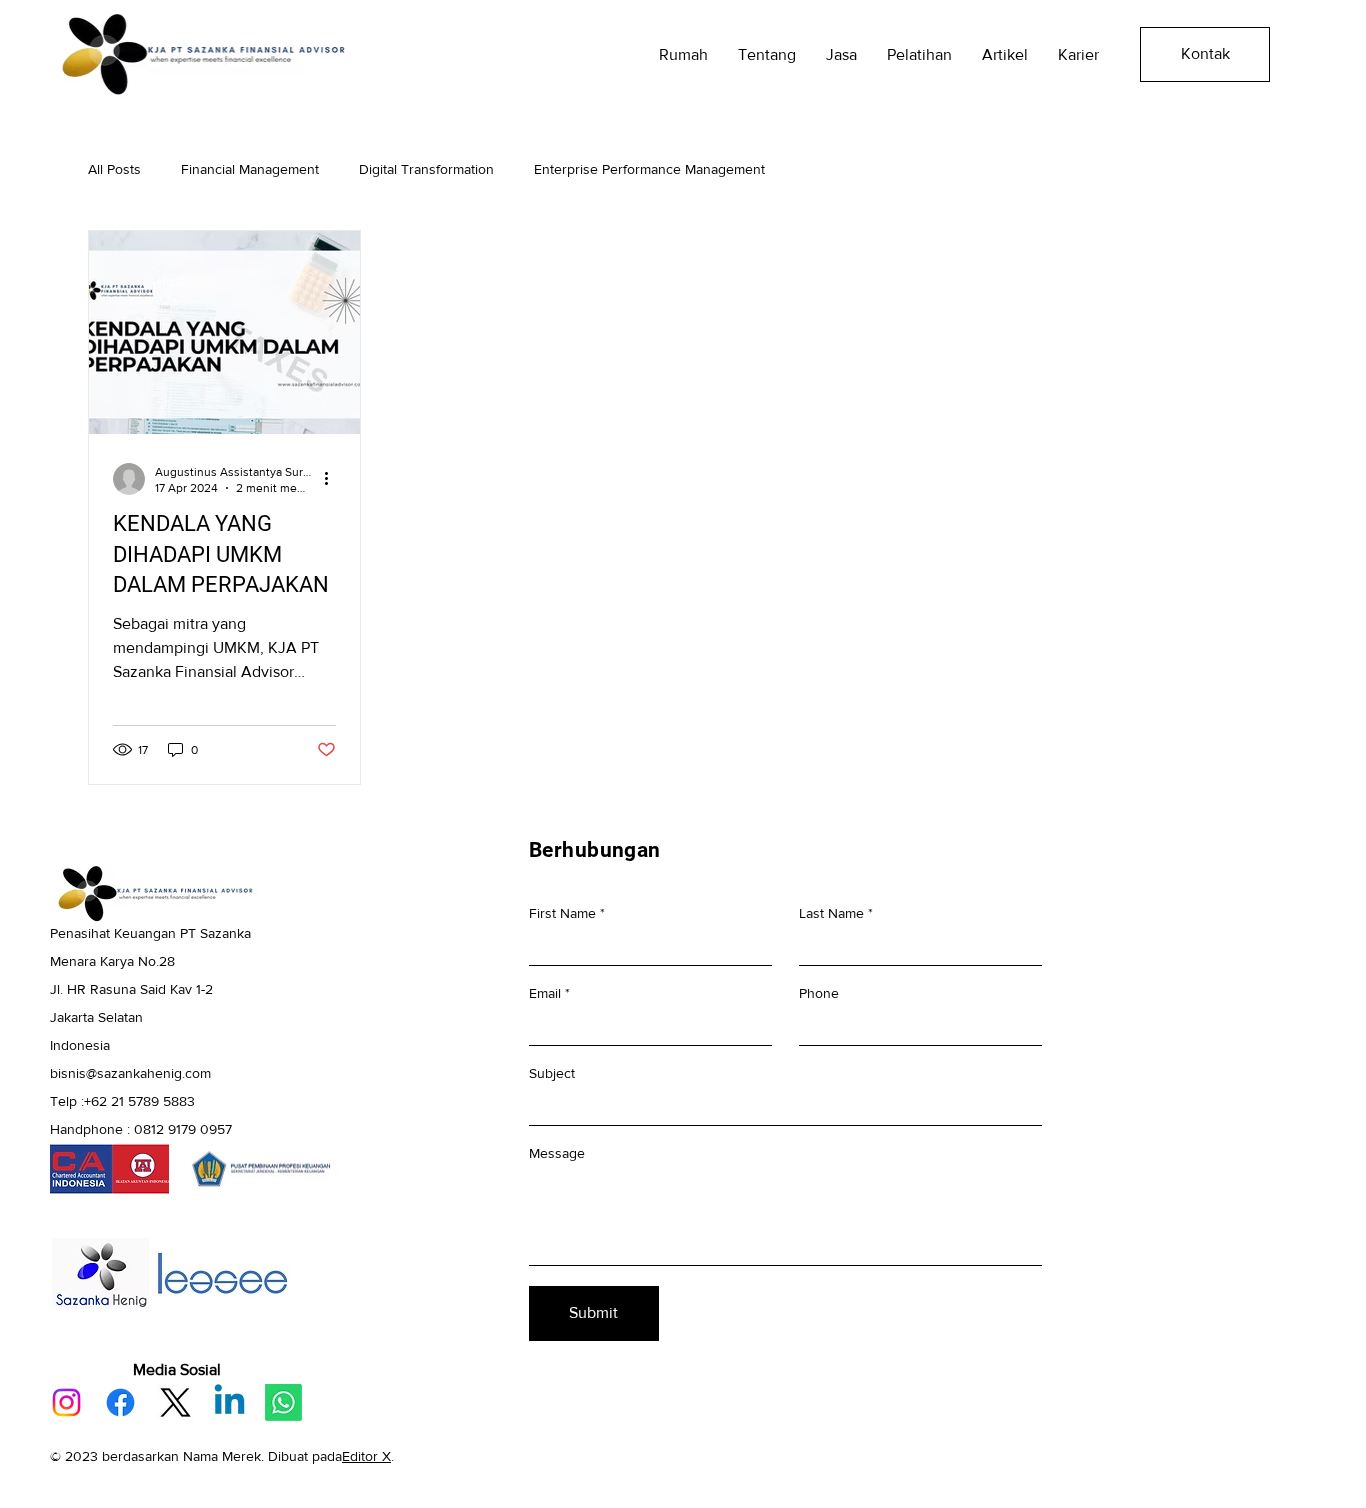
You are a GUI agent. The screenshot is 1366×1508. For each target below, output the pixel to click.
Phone (819, 993)
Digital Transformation (426, 169)
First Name (562, 913)
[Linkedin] (229, 1402)
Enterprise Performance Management (649, 169)
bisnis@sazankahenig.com (130, 1073)
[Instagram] (66, 1402)
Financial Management (250, 169)
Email (545, 993)
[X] (175, 1402)
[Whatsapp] (283, 1402)
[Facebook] (120, 1402)
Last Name (831, 913)
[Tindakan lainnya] (333, 479)
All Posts (114, 169)
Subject (552, 1073)
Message (557, 1153)
